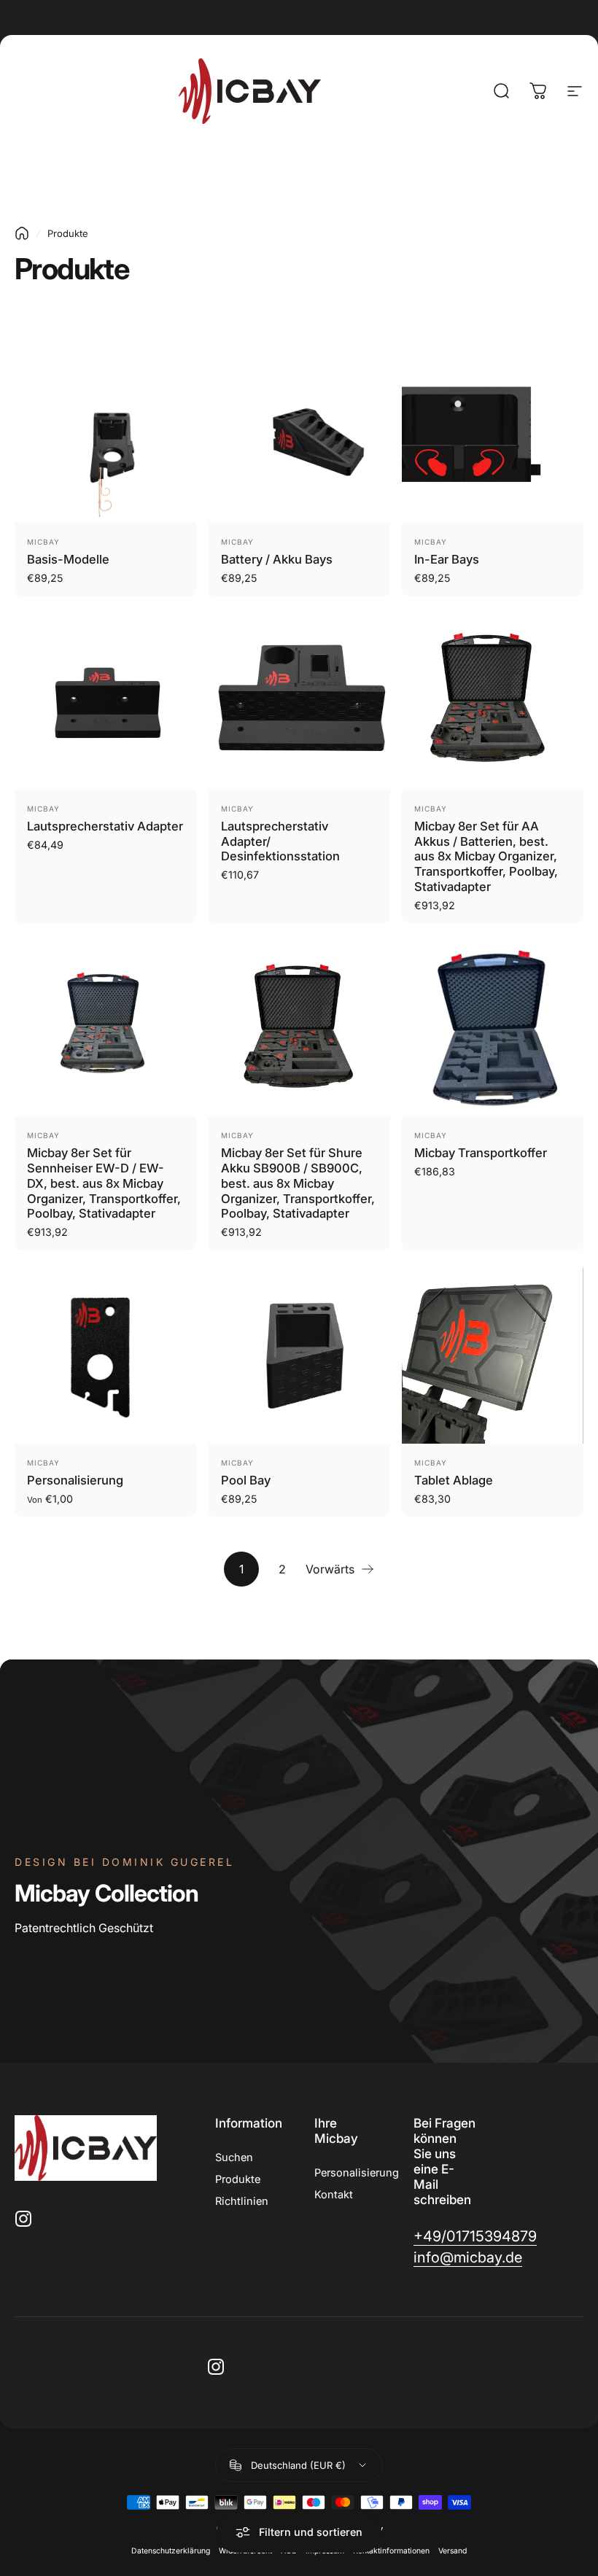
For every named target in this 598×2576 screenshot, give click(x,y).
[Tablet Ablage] (493, 1353)
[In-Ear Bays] (493, 432)
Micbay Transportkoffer (481, 1153)
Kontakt (334, 2195)
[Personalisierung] (105, 1353)
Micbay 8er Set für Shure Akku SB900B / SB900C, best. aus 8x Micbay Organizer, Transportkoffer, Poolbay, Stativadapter (298, 1183)
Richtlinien (242, 2201)
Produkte (238, 2179)
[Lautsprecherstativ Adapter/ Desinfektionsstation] (299, 699)
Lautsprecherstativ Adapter (105, 826)
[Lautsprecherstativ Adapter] (105, 699)
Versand (453, 2551)
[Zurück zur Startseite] (22, 233)
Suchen (234, 2157)
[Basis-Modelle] (105, 432)
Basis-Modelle (68, 559)
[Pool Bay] (299, 1353)
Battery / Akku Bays (277, 559)
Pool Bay (246, 1480)
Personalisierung (75, 1480)
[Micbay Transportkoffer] (493, 1026)
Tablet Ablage (454, 1480)
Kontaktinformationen (391, 2551)
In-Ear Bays (447, 559)
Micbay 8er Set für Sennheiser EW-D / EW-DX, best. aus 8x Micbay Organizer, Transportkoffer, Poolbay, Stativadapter (104, 1183)
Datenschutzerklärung (171, 2551)
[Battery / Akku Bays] (299, 432)
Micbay (43, 542)
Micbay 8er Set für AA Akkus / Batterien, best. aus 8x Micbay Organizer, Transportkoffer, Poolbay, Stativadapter (486, 856)
